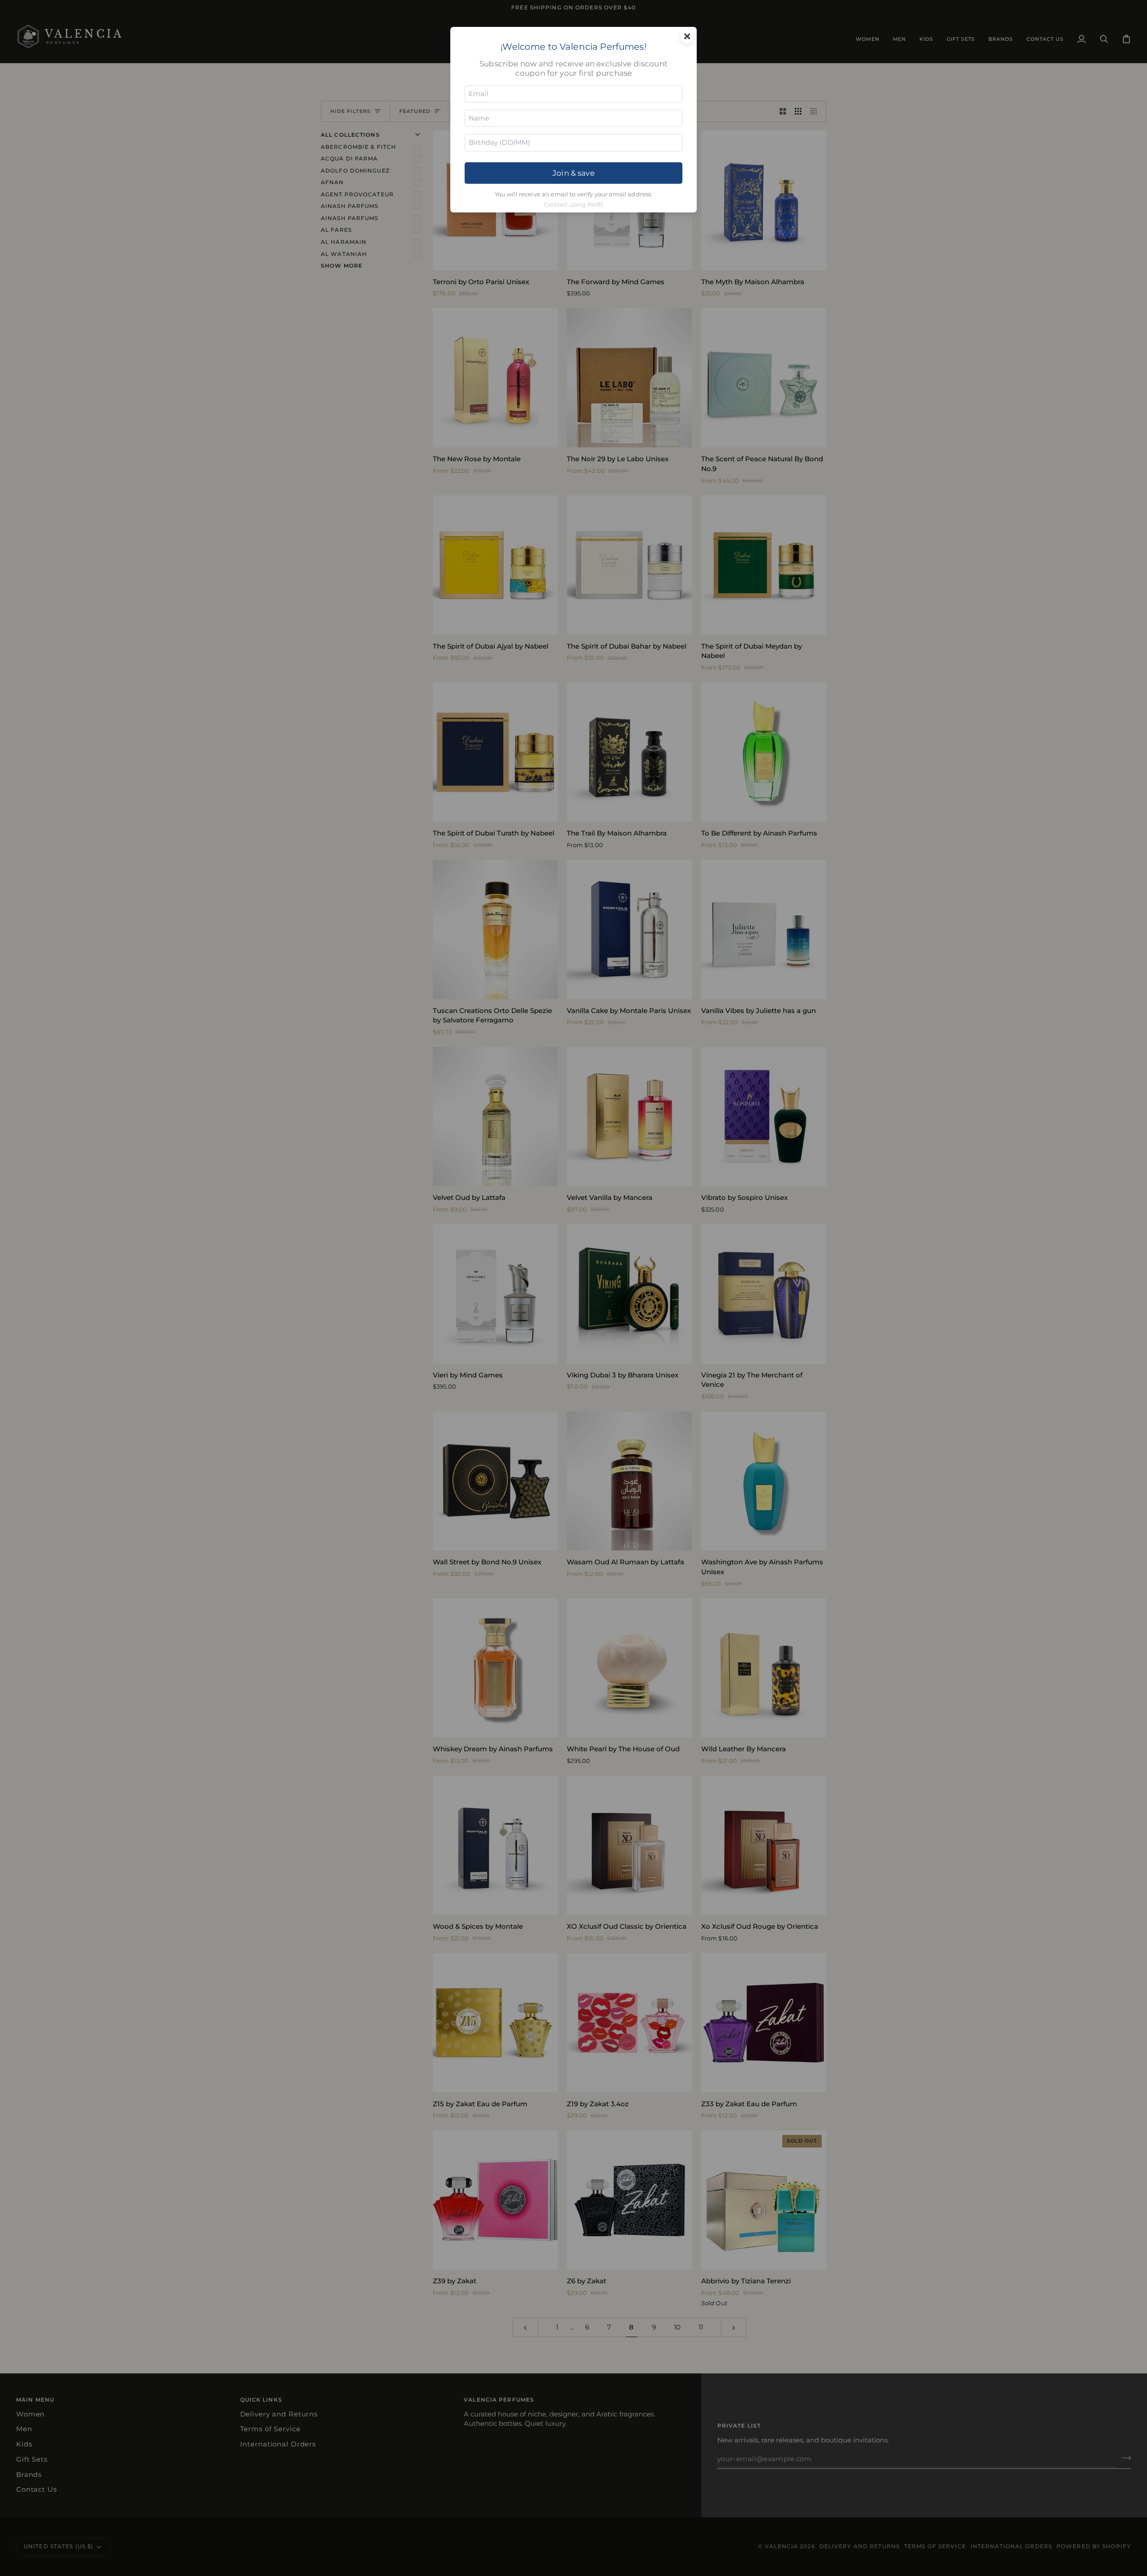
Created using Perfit (574, 205)
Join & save (573, 173)
